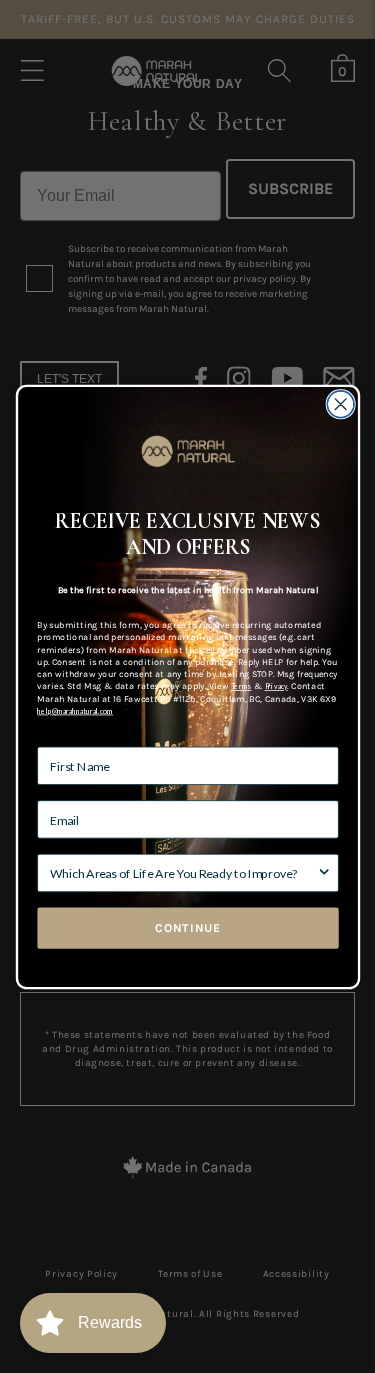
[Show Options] (323, 872)
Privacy (275, 686)
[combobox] (183, 872)
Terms (240, 686)
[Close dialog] (340, 403)
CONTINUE (187, 927)
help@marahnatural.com (75, 710)
